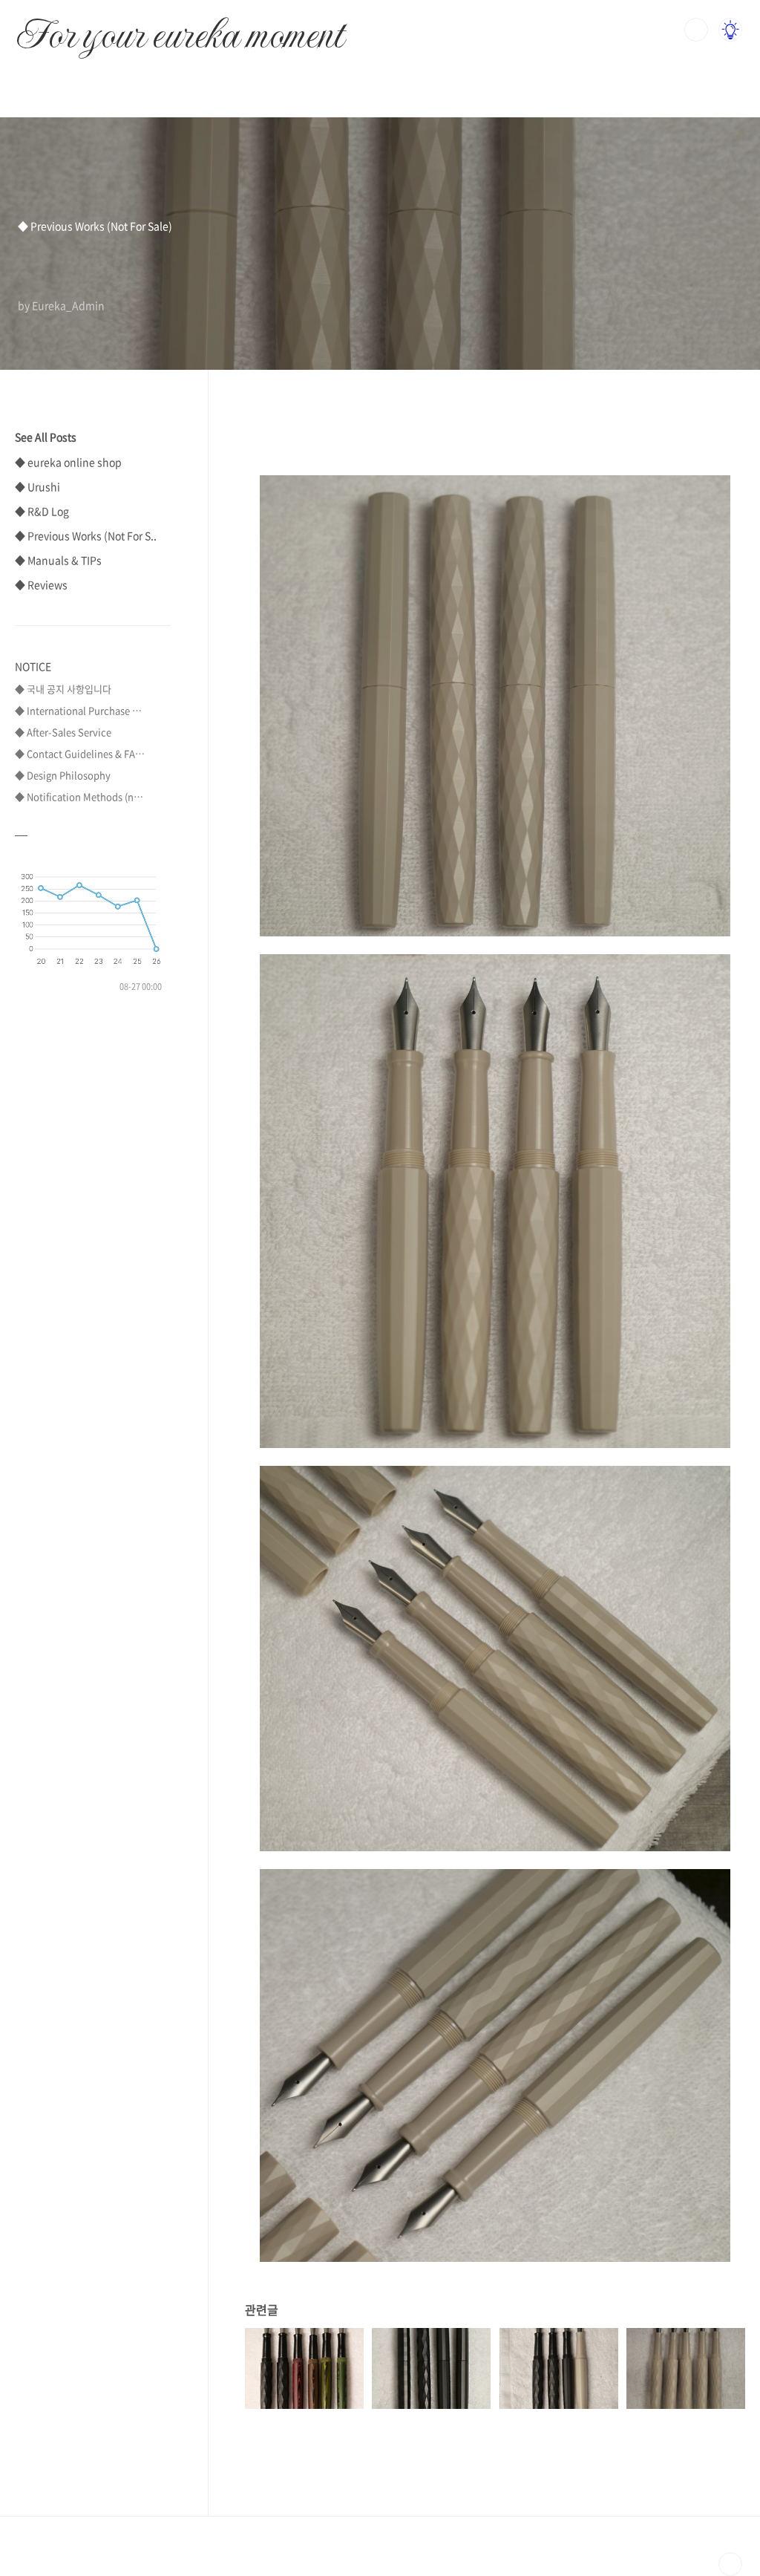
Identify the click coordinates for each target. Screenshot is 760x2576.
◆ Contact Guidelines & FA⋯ (80, 753)
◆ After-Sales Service (63, 732)
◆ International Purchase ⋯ (78, 710)
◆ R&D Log (42, 511)
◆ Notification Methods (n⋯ (79, 796)
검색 (696, 30)
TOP (730, 2564)
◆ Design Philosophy (63, 775)
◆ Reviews (41, 584)
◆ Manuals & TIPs (58, 560)
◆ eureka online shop (68, 462)
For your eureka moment (180, 27)
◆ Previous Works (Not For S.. (86, 535)
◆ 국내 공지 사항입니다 (63, 689)
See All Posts (46, 437)
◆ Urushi (37, 486)
